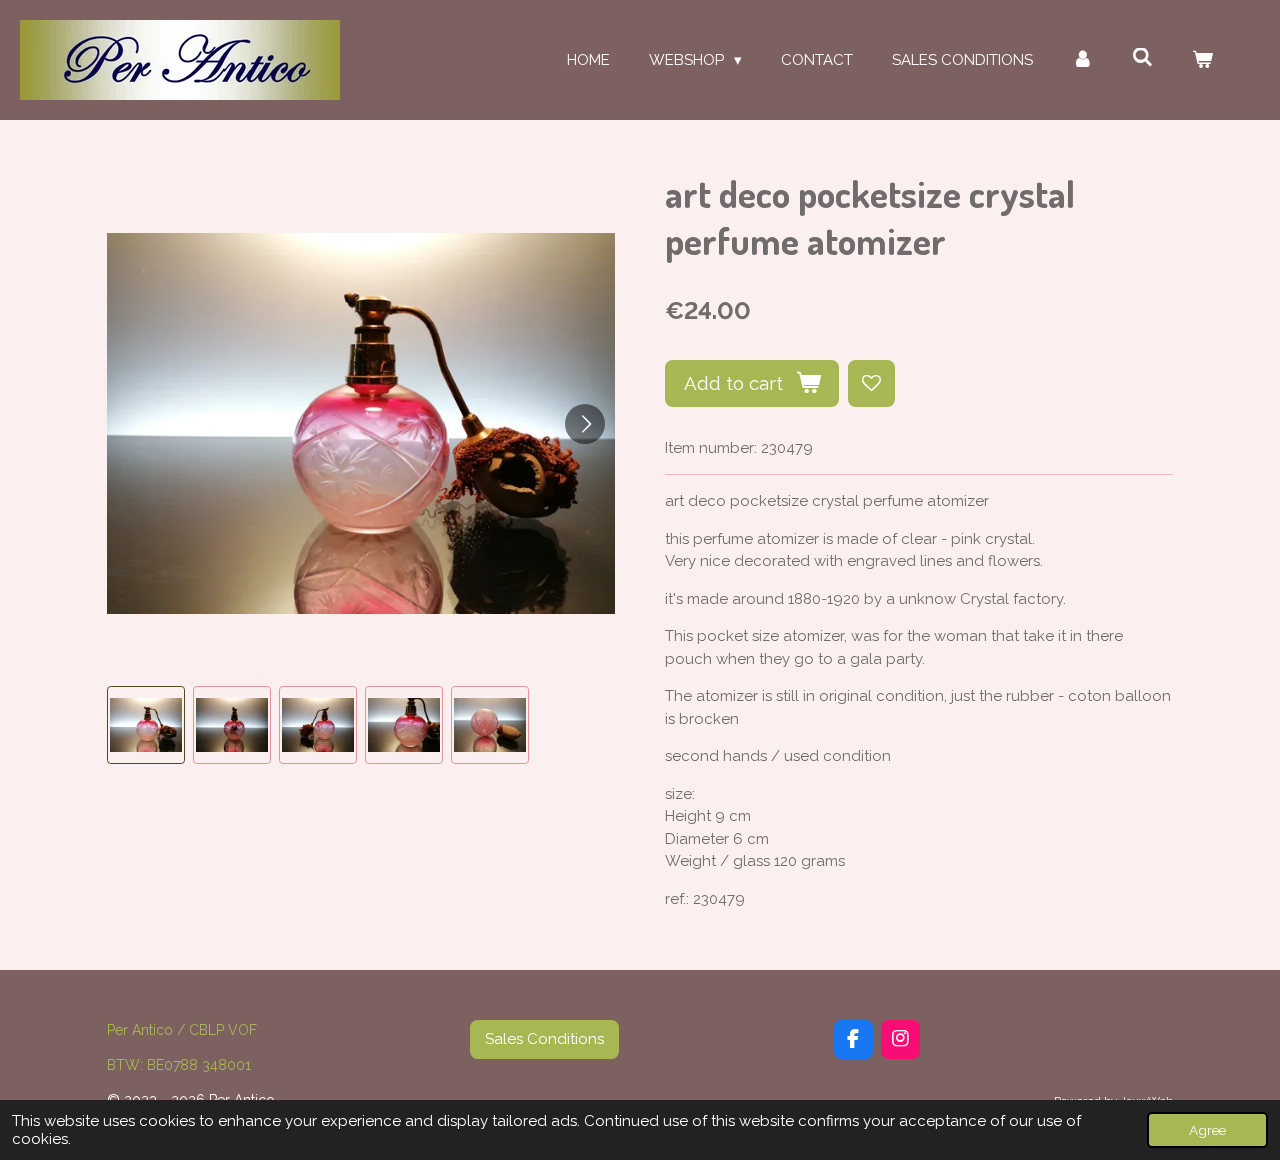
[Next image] (585, 424)
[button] (146, 725)
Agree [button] (1207, 1130)
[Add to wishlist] (871, 383)
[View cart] (1202, 60)
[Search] (1142, 58)
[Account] (1082, 60)
